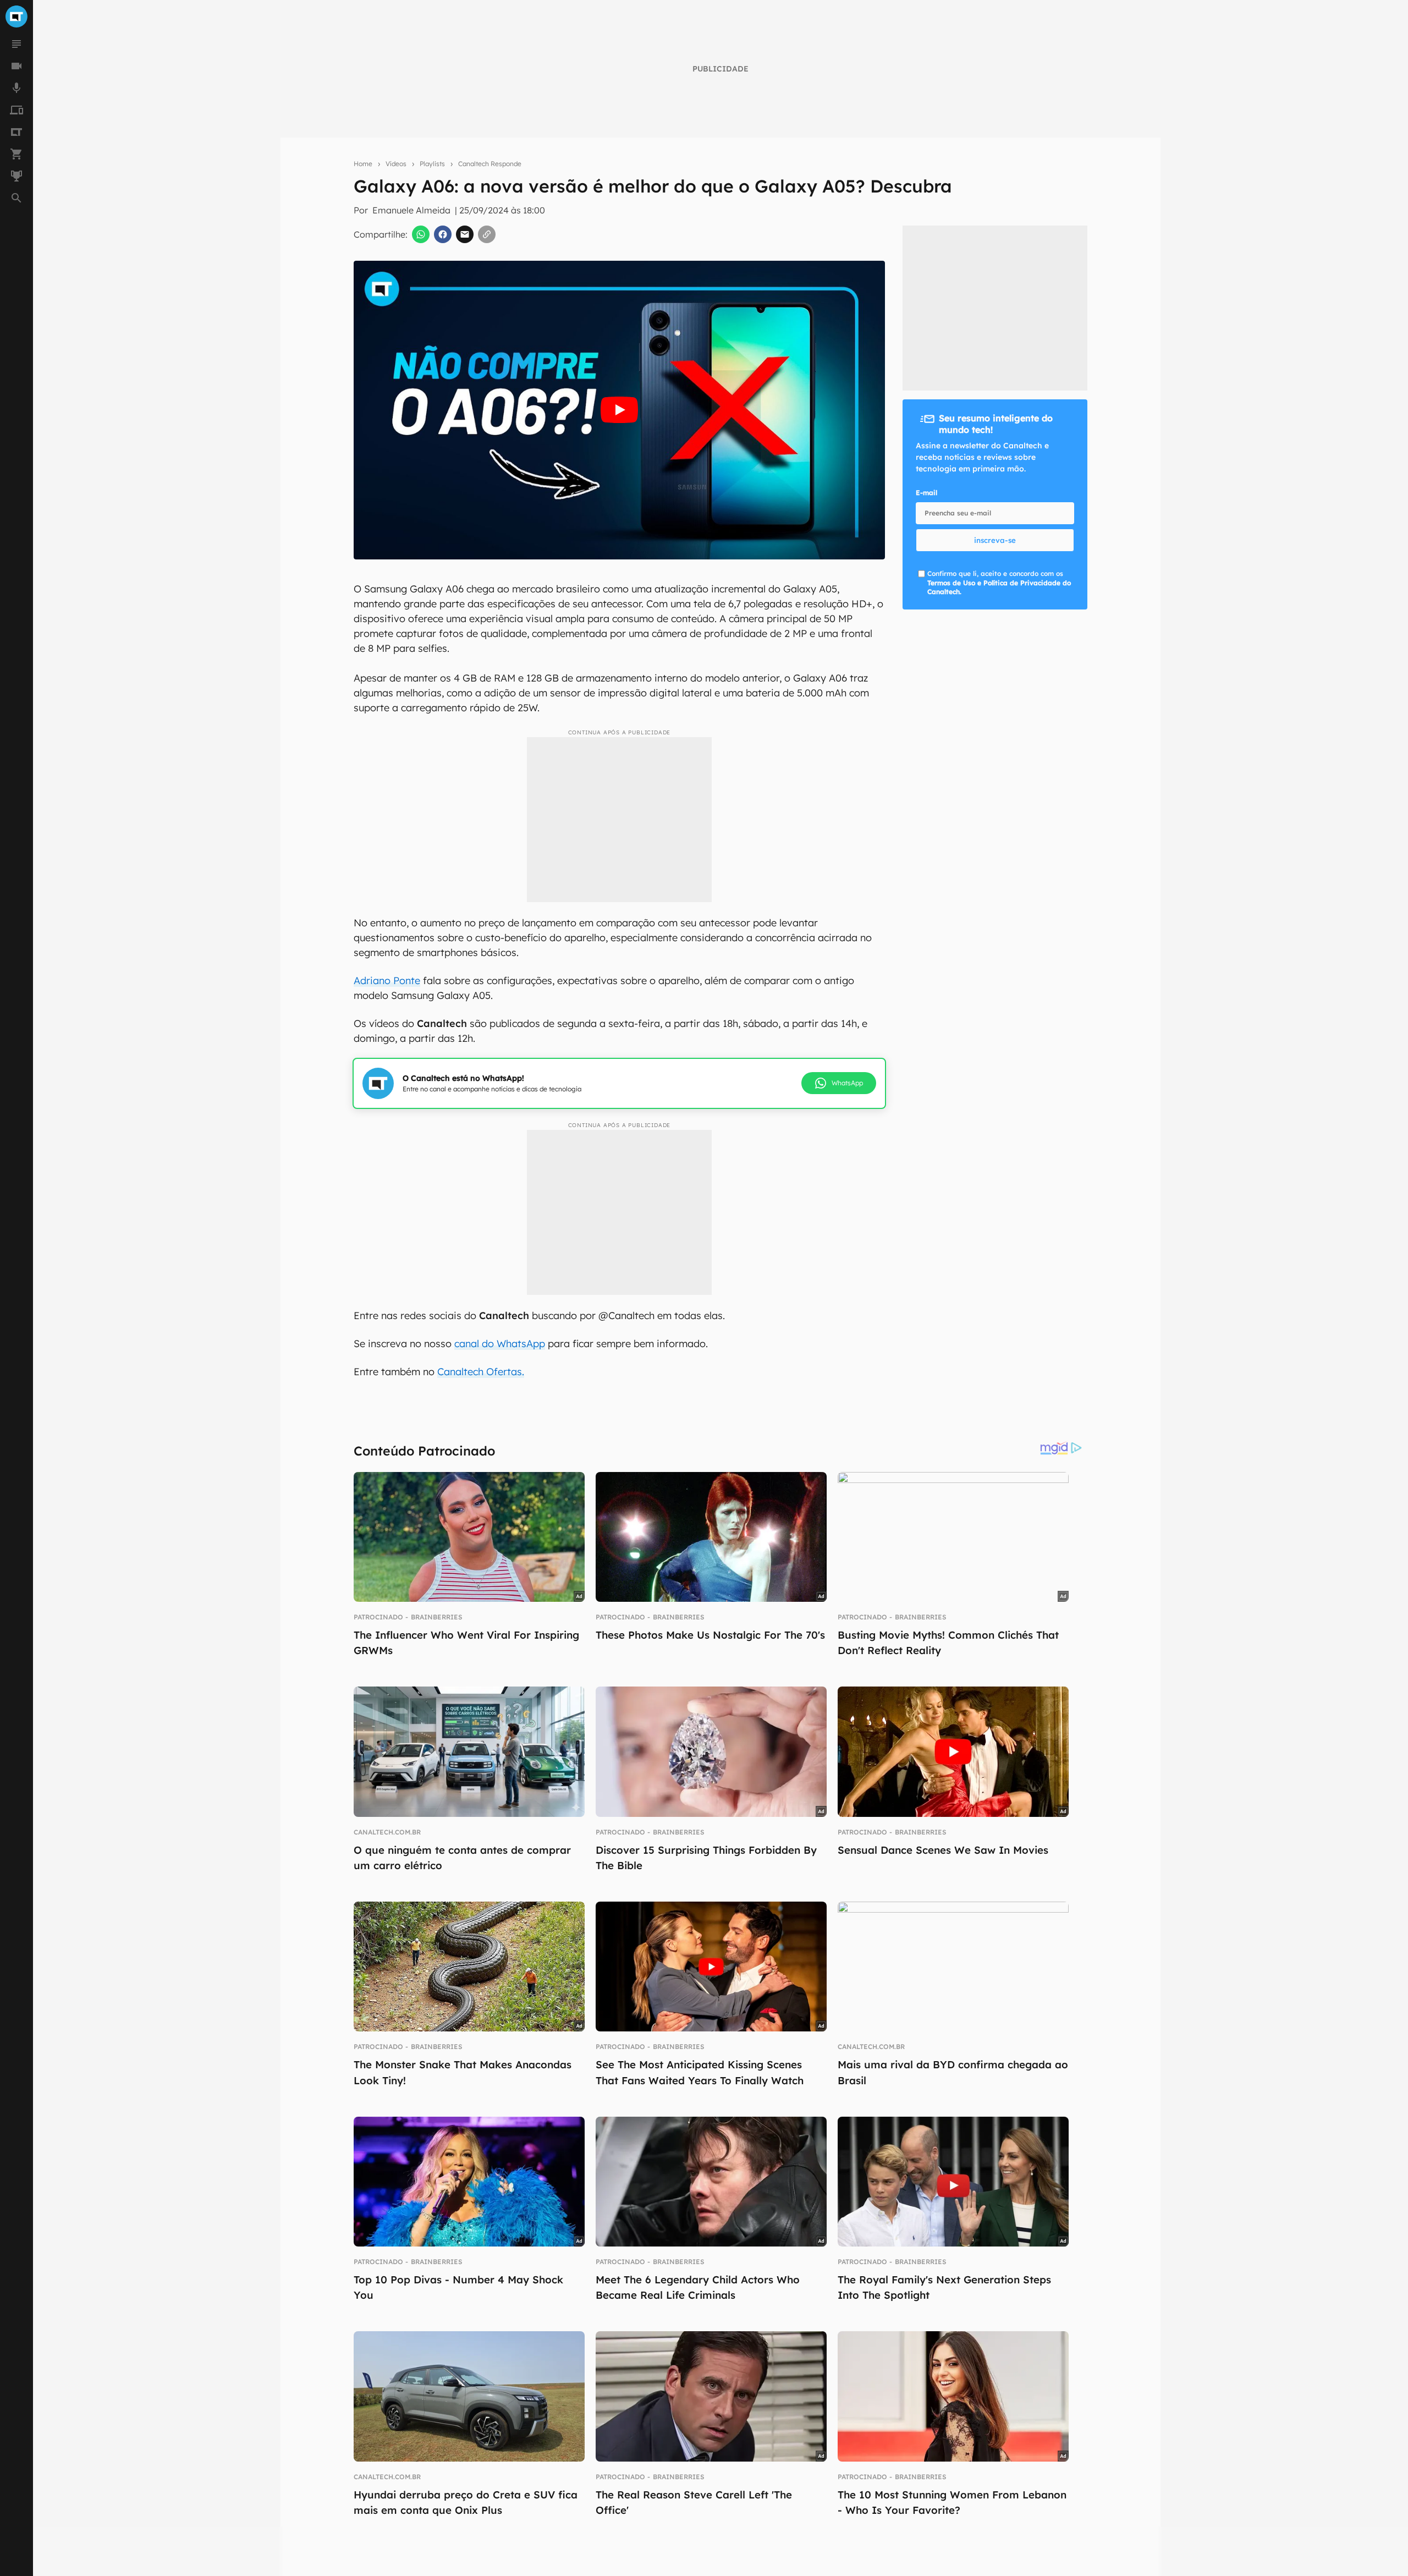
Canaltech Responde (490, 164)
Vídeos (396, 164)
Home (363, 164)
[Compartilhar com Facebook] (443, 234)
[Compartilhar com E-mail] (465, 234)
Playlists (432, 164)
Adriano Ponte (387, 981)
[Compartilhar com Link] (487, 234)
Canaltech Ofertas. (481, 1372)
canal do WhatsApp (500, 1344)
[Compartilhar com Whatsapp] (421, 234)
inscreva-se (995, 540)
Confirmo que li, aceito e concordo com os (999, 583)
